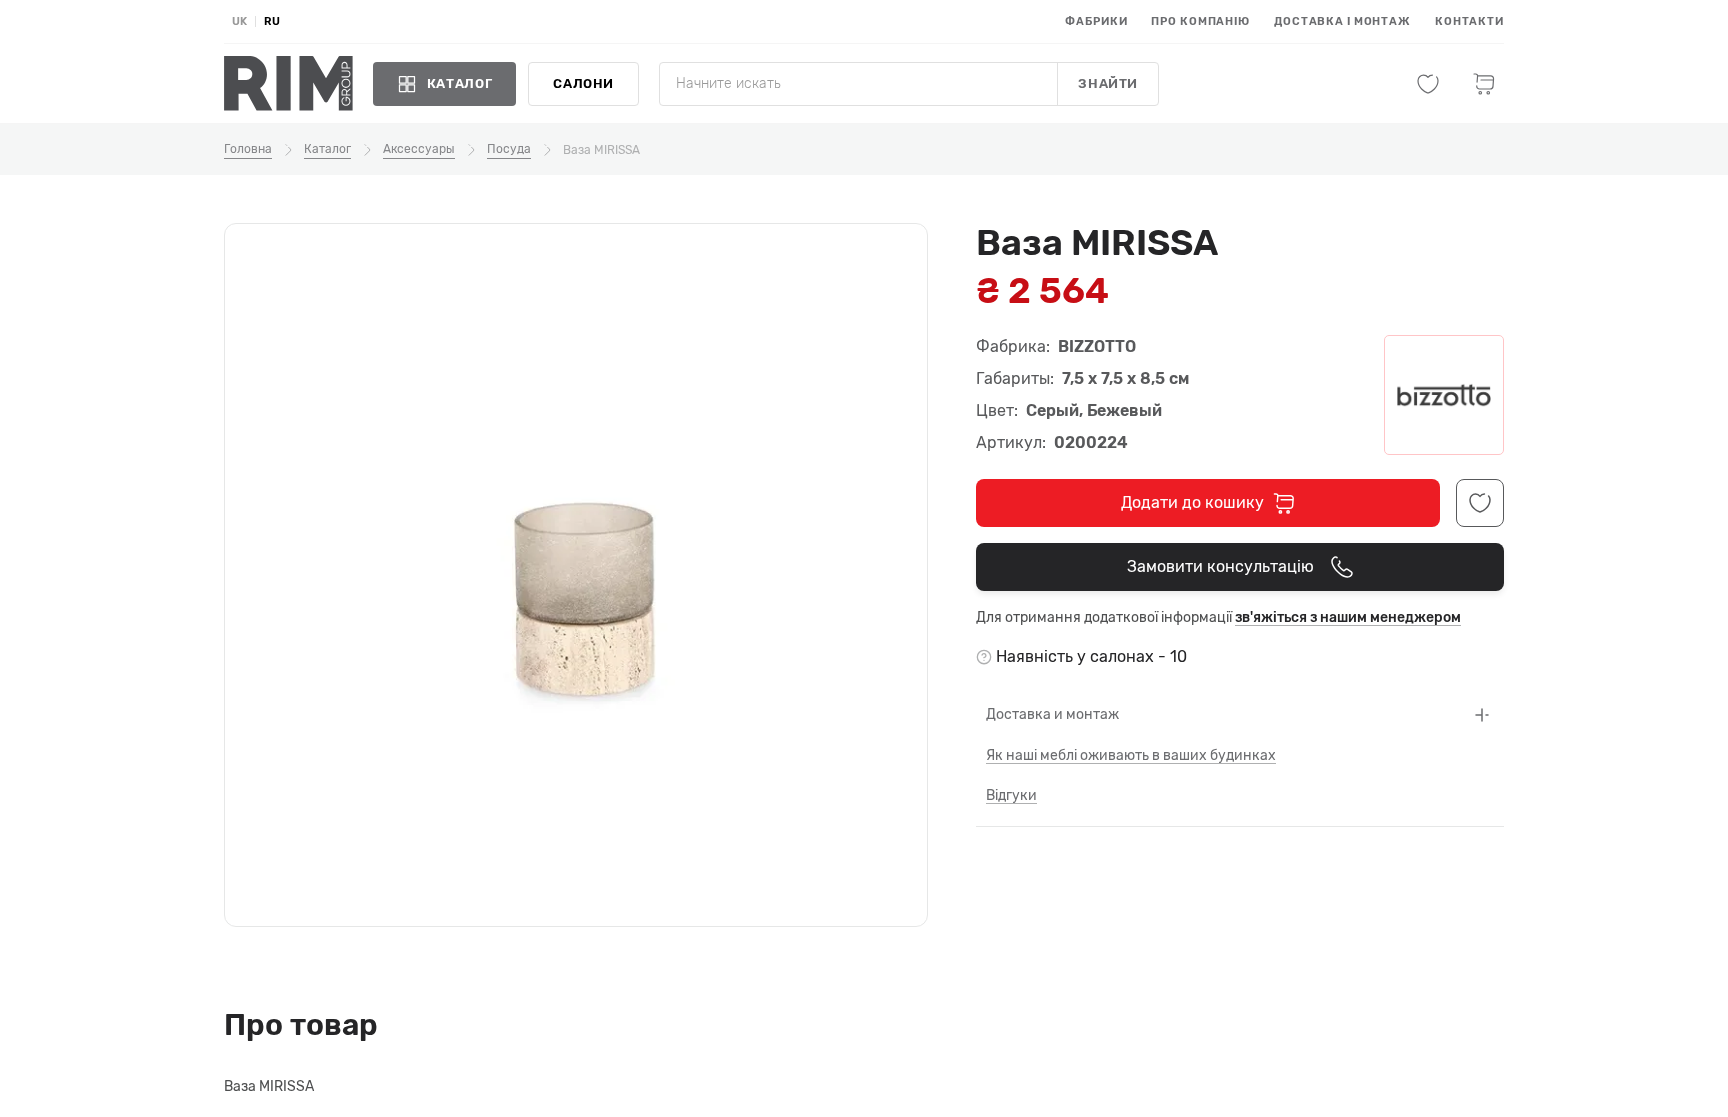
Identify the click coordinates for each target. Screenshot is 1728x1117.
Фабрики (1096, 21)
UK (239, 21)
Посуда (509, 149)
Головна (248, 149)
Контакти (1469, 21)
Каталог (327, 149)
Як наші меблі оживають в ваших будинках (1131, 755)
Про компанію (1200, 21)
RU (272, 21)
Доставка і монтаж (1342, 21)
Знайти (1108, 83)
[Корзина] (1484, 84)
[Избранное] (1428, 84)
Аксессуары (419, 149)
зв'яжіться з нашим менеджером (1348, 617)
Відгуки (1011, 795)
